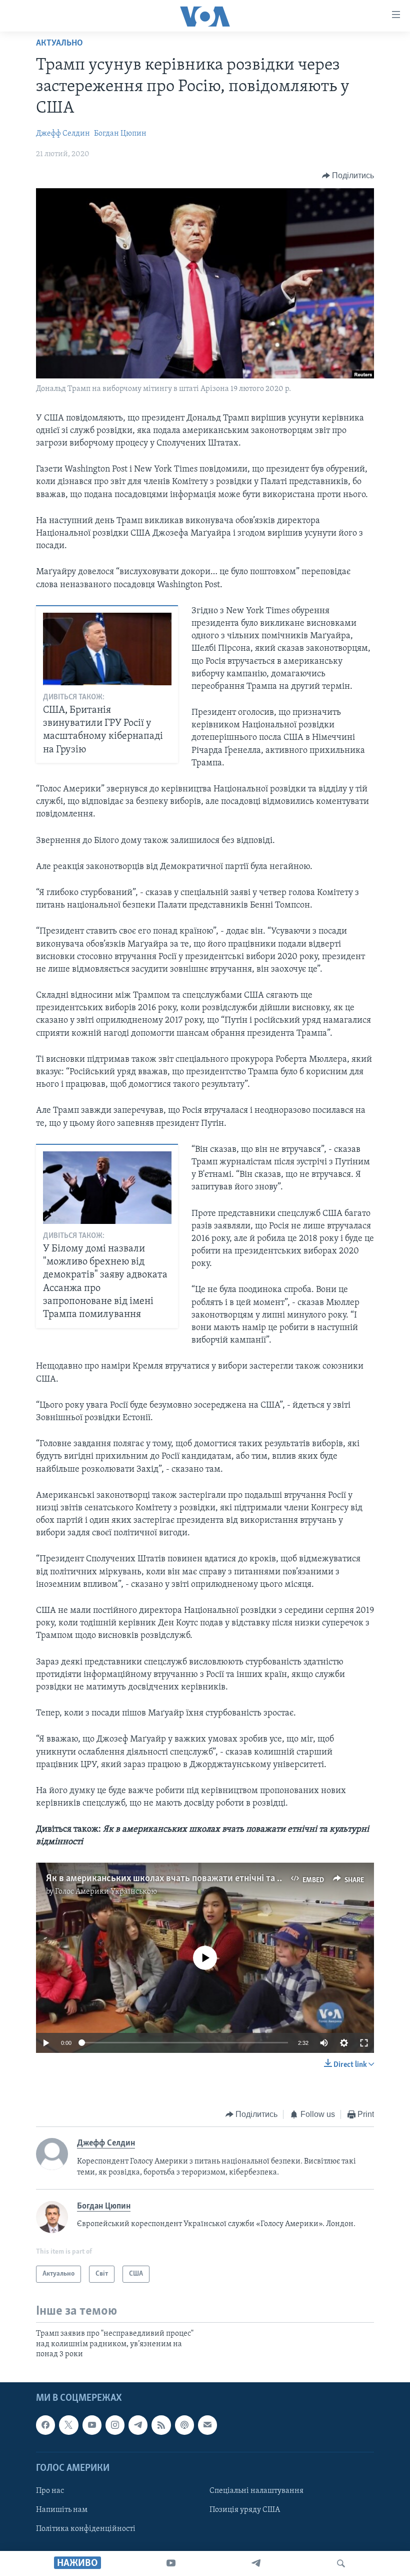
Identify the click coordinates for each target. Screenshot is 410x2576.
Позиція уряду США (245, 2510)
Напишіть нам (62, 2510)
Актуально (59, 44)
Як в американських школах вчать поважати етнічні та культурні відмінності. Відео (221, 1879)
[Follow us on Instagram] (115, 2425)
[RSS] (161, 2425)
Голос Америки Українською (106, 1892)
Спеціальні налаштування (256, 2491)
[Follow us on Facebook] (45, 2425)
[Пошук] (341, 2563)
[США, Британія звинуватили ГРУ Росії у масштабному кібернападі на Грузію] (107, 649)
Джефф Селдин (63, 134)
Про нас (50, 2491)
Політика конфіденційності (86, 2529)
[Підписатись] (207, 2425)
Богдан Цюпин (120, 134)
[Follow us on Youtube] (92, 2425)
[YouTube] (171, 2563)
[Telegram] (256, 2563)
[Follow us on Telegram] (138, 2425)
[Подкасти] (184, 2425)
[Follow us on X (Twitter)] (68, 2425)
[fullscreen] (364, 2043)
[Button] (348, 176)
